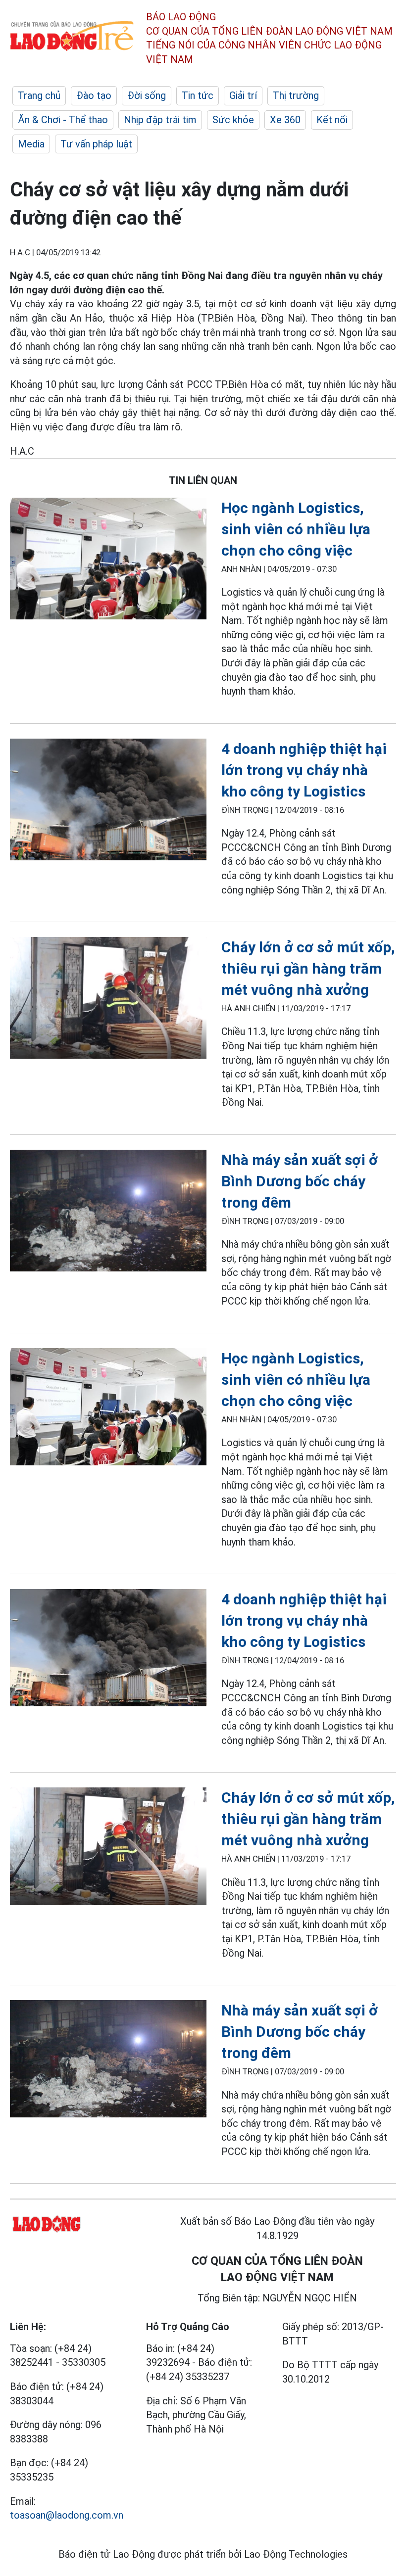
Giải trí (243, 95)
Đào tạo (94, 95)
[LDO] (108, 561)
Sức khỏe (233, 120)
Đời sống (147, 95)
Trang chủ (39, 95)
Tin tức (198, 95)
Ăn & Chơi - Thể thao (63, 120)
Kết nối (332, 120)
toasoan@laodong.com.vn (67, 2515)
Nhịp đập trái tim (160, 120)
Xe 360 (285, 120)
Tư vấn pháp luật (96, 144)
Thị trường (296, 95)
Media (31, 144)
